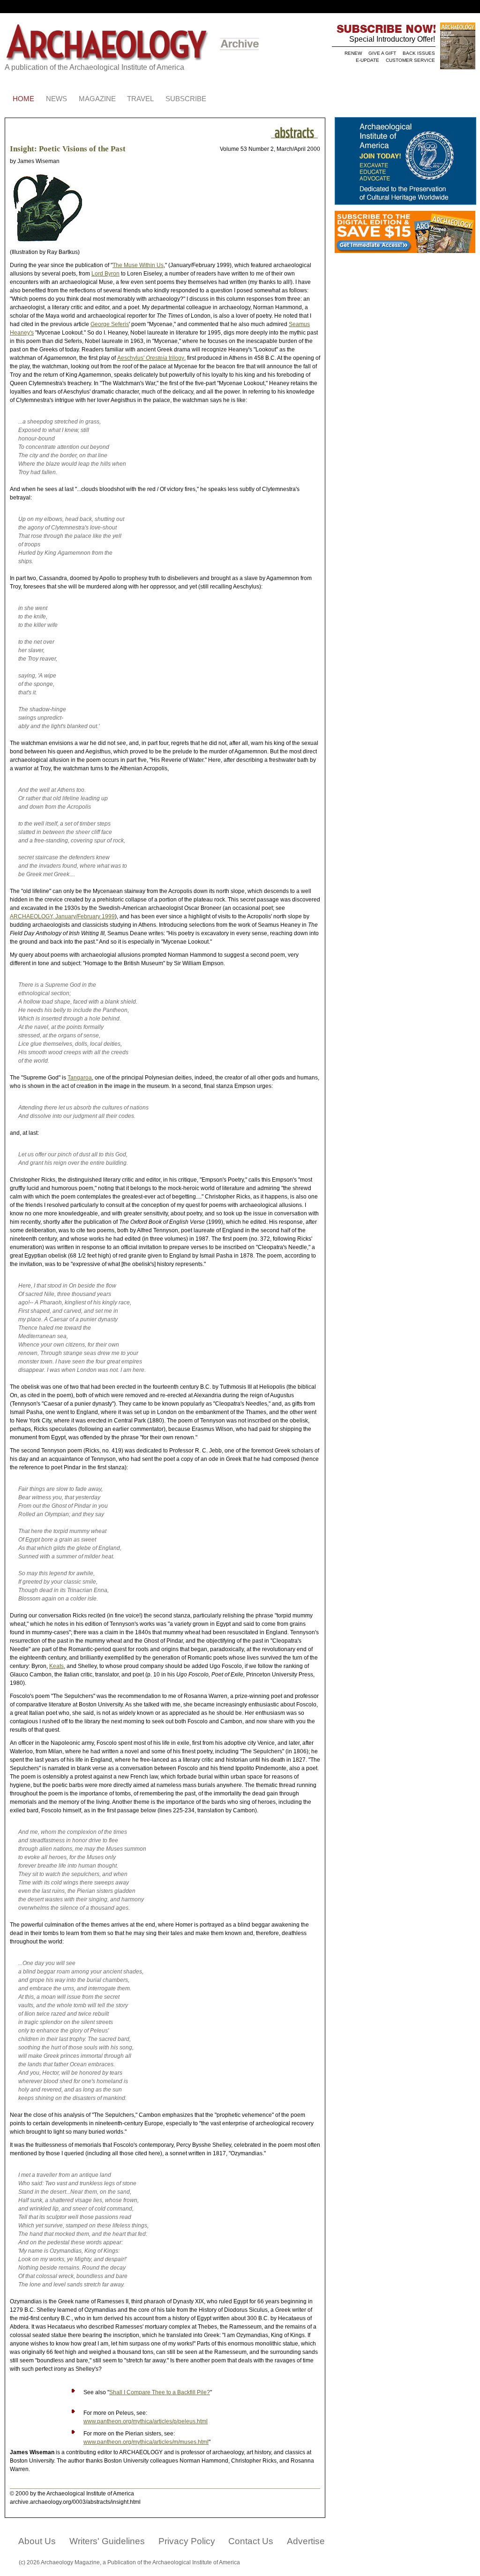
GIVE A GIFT (382, 53)
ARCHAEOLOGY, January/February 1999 (62, 916)
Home (23, 99)
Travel (140, 99)
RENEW (353, 53)
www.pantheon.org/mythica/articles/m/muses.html (146, 2442)
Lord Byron (105, 274)
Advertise (306, 2541)
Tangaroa (80, 1078)
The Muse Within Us (138, 265)
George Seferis (110, 324)
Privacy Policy (187, 2541)
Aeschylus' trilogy (151, 358)
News (56, 99)
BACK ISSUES (419, 53)
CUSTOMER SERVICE (410, 60)
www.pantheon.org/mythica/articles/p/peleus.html (146, 2421)
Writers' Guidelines (107, 2541)
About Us (37, 2541)
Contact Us (251, 2541)
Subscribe (186, 99)
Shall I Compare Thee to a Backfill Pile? (160, 2392)
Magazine (97, 99)
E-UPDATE (367, 60)
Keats (56, 1666)
